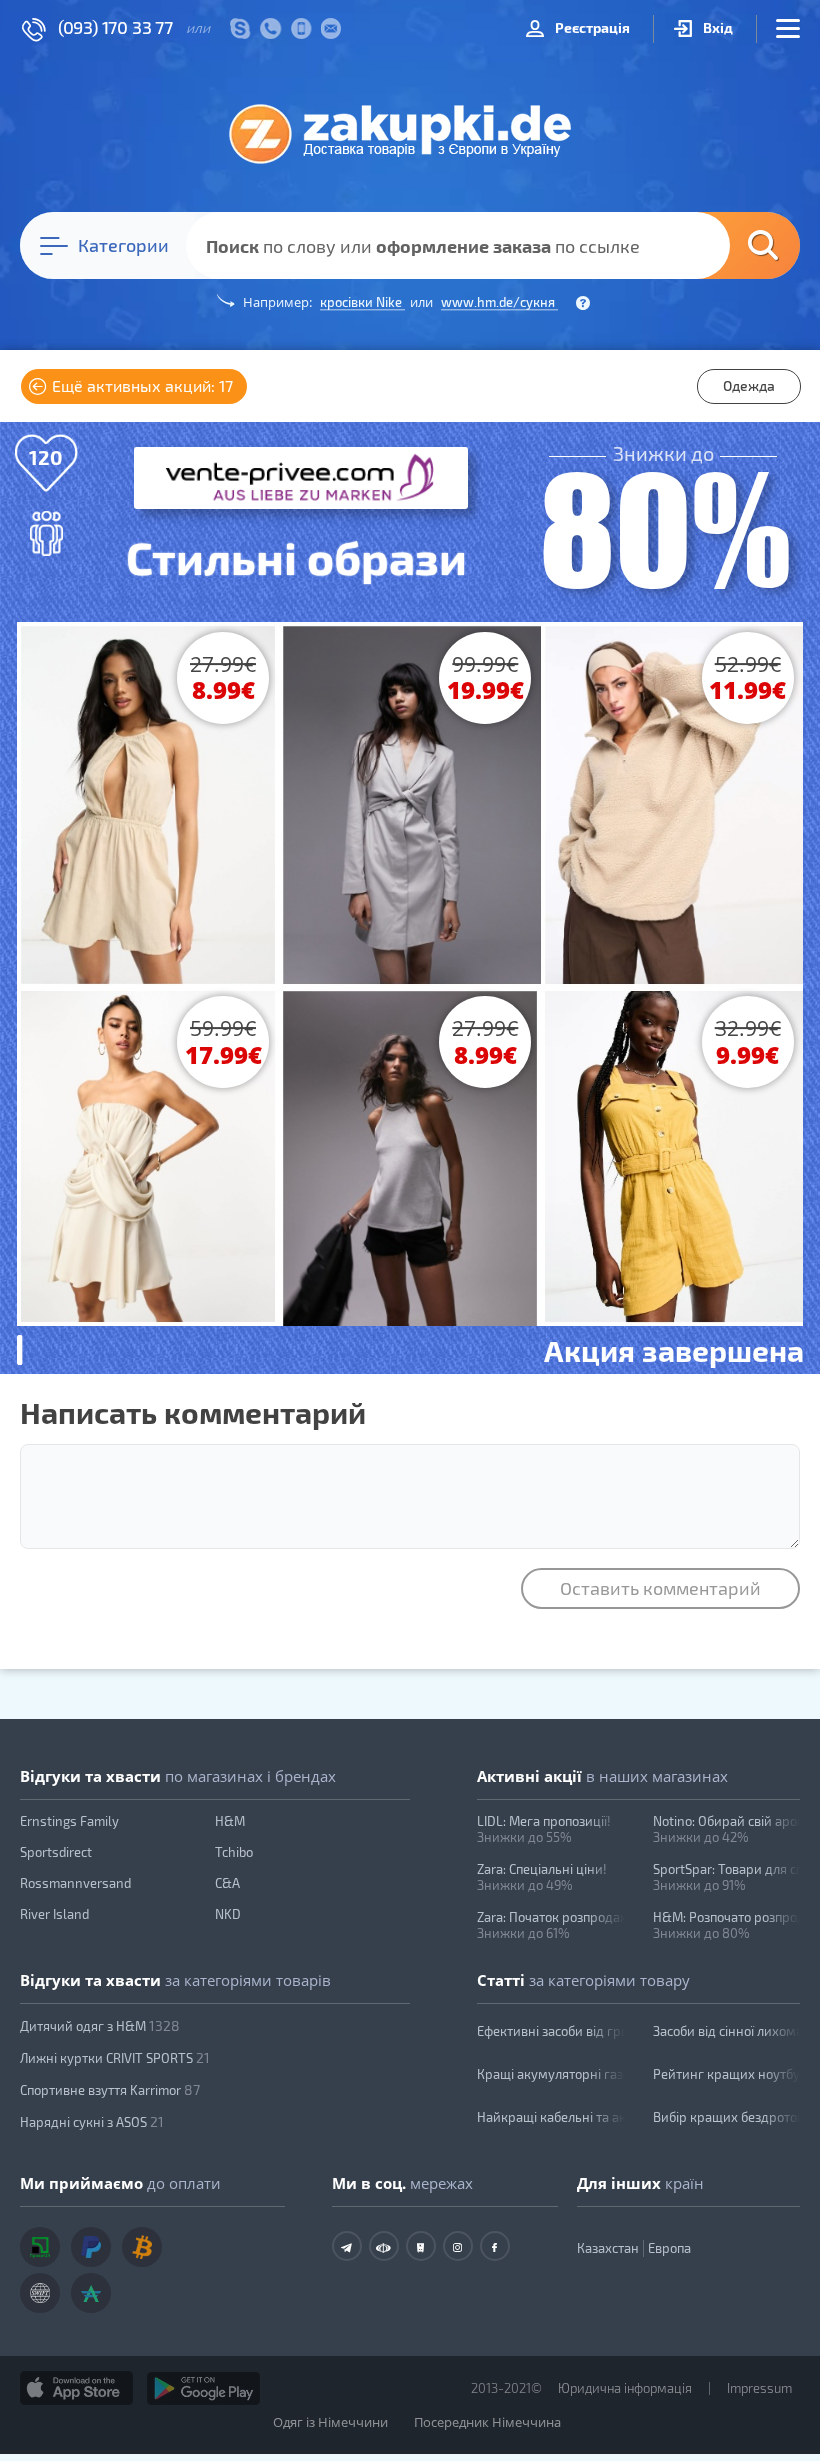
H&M (230, 1821)
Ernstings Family (69, 1821)
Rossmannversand (75, 1883)
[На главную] (410, 133)
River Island (54, 1914)
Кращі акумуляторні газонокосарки (551, 2074)
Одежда (749, 385)
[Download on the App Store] (76, 2388)
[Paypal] (91, 2247)
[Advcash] (91, 2293)
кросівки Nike (362, 302)
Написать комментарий (193, 1412)
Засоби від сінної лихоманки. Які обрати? (727, 2031)
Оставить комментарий (660, 1588)
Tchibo (234, 1852)
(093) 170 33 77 (115, 27)
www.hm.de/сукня (499, 302)
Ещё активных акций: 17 (140, 385)
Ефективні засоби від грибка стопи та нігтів (551, 2031)
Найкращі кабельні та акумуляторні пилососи (551, 2117)
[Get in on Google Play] (203, 2388)
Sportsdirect (56, 1852)
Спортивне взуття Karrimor (110, 2089)
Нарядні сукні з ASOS (92, 2121)
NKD (228, 1914)
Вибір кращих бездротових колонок (727, 2117)
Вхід (716, 27)
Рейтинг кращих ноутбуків (727, 2074)
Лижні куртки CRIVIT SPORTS (115, 2057)
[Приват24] (40, 2247)
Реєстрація (591, 27)
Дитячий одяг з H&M (100, 2025)
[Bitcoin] (142, 2247)
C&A (227, 1883)
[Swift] (40, 2293)
